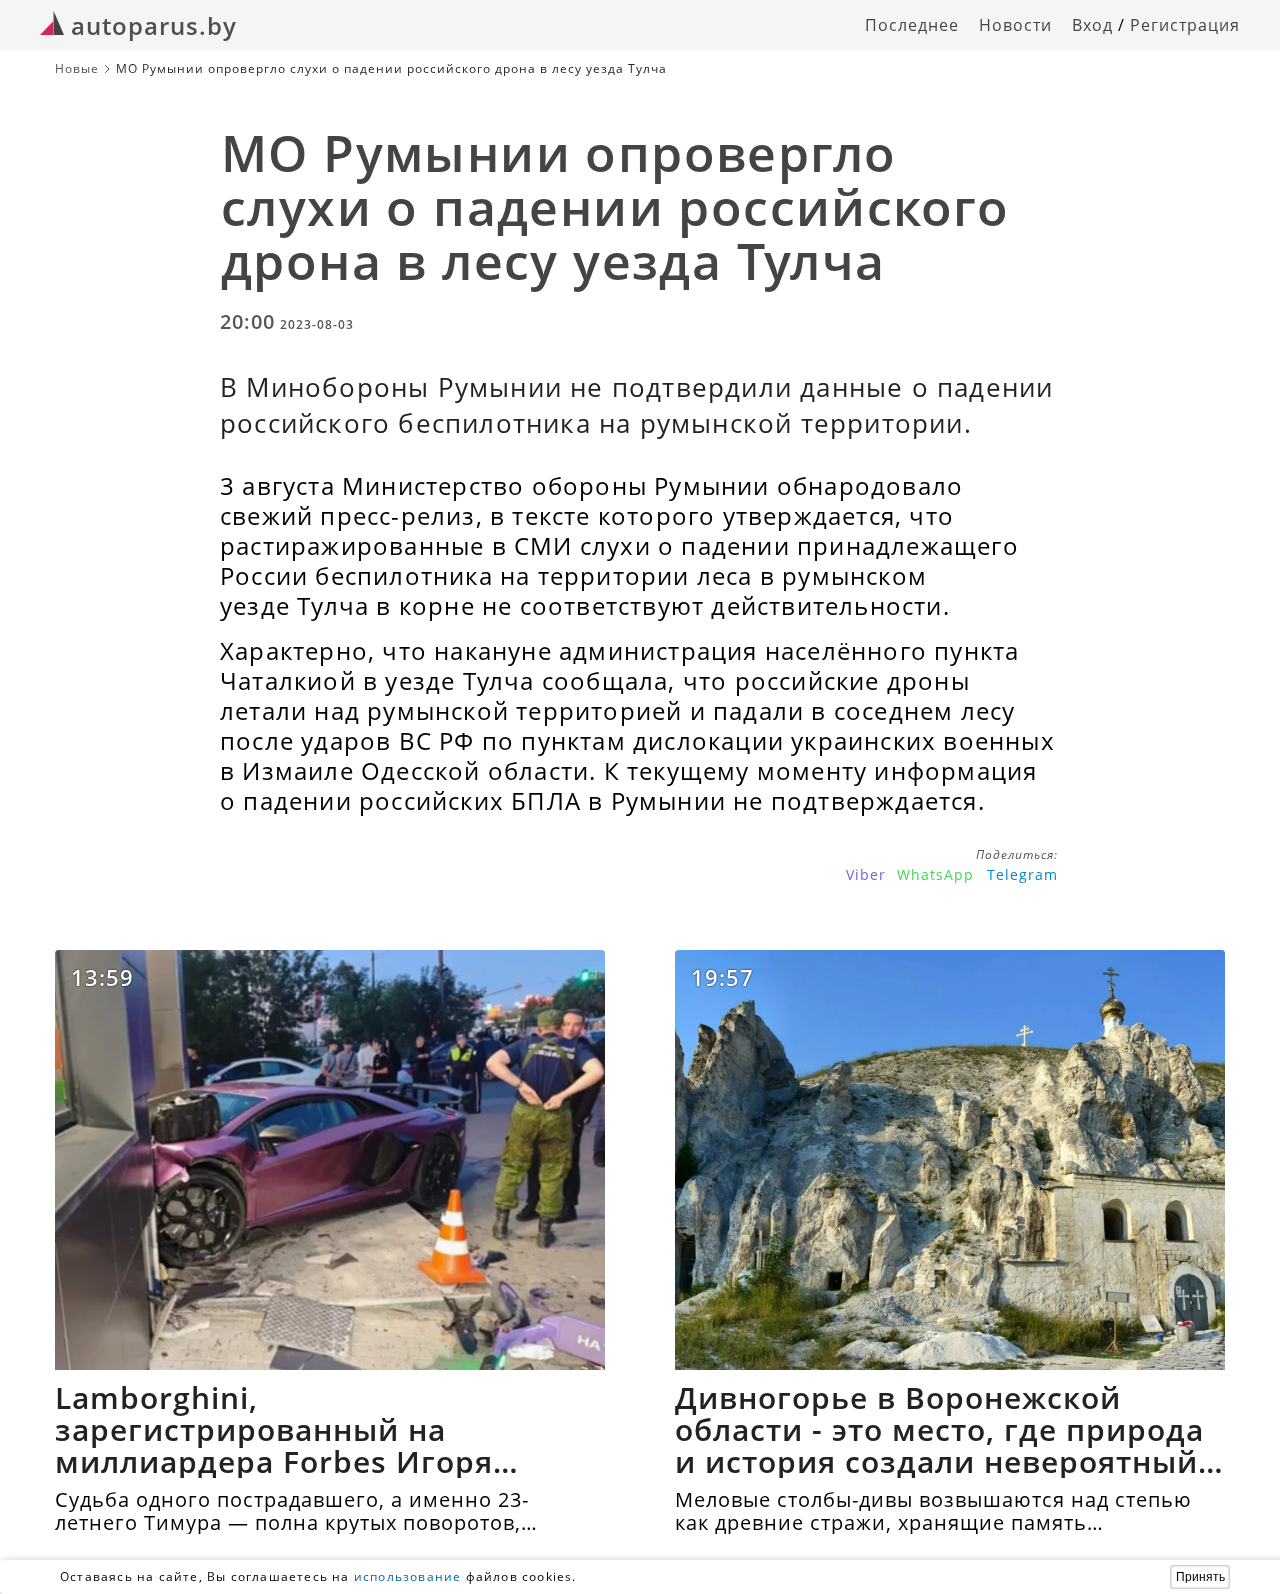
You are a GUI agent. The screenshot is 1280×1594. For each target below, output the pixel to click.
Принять (1200, 1577)
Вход (1092, 25)
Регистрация (1185, 25)
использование (408, 1576)
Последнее (912, 25)
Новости (1015, 25)
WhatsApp (935, 874)
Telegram (1022, 874)
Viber (866, 874)
